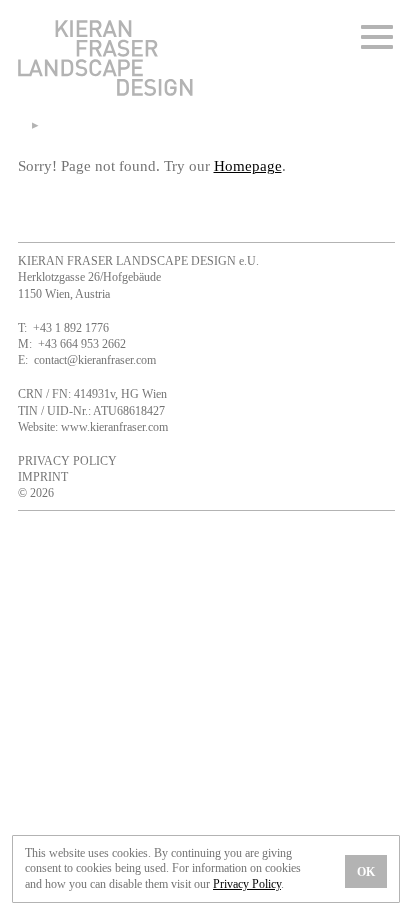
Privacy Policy (67, 461)
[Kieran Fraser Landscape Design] (105, 93)
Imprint (43, 477)
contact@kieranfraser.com (95, 360)
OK (366, 872)
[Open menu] (378, 37)
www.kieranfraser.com (114, 427)
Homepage (248, 165)
